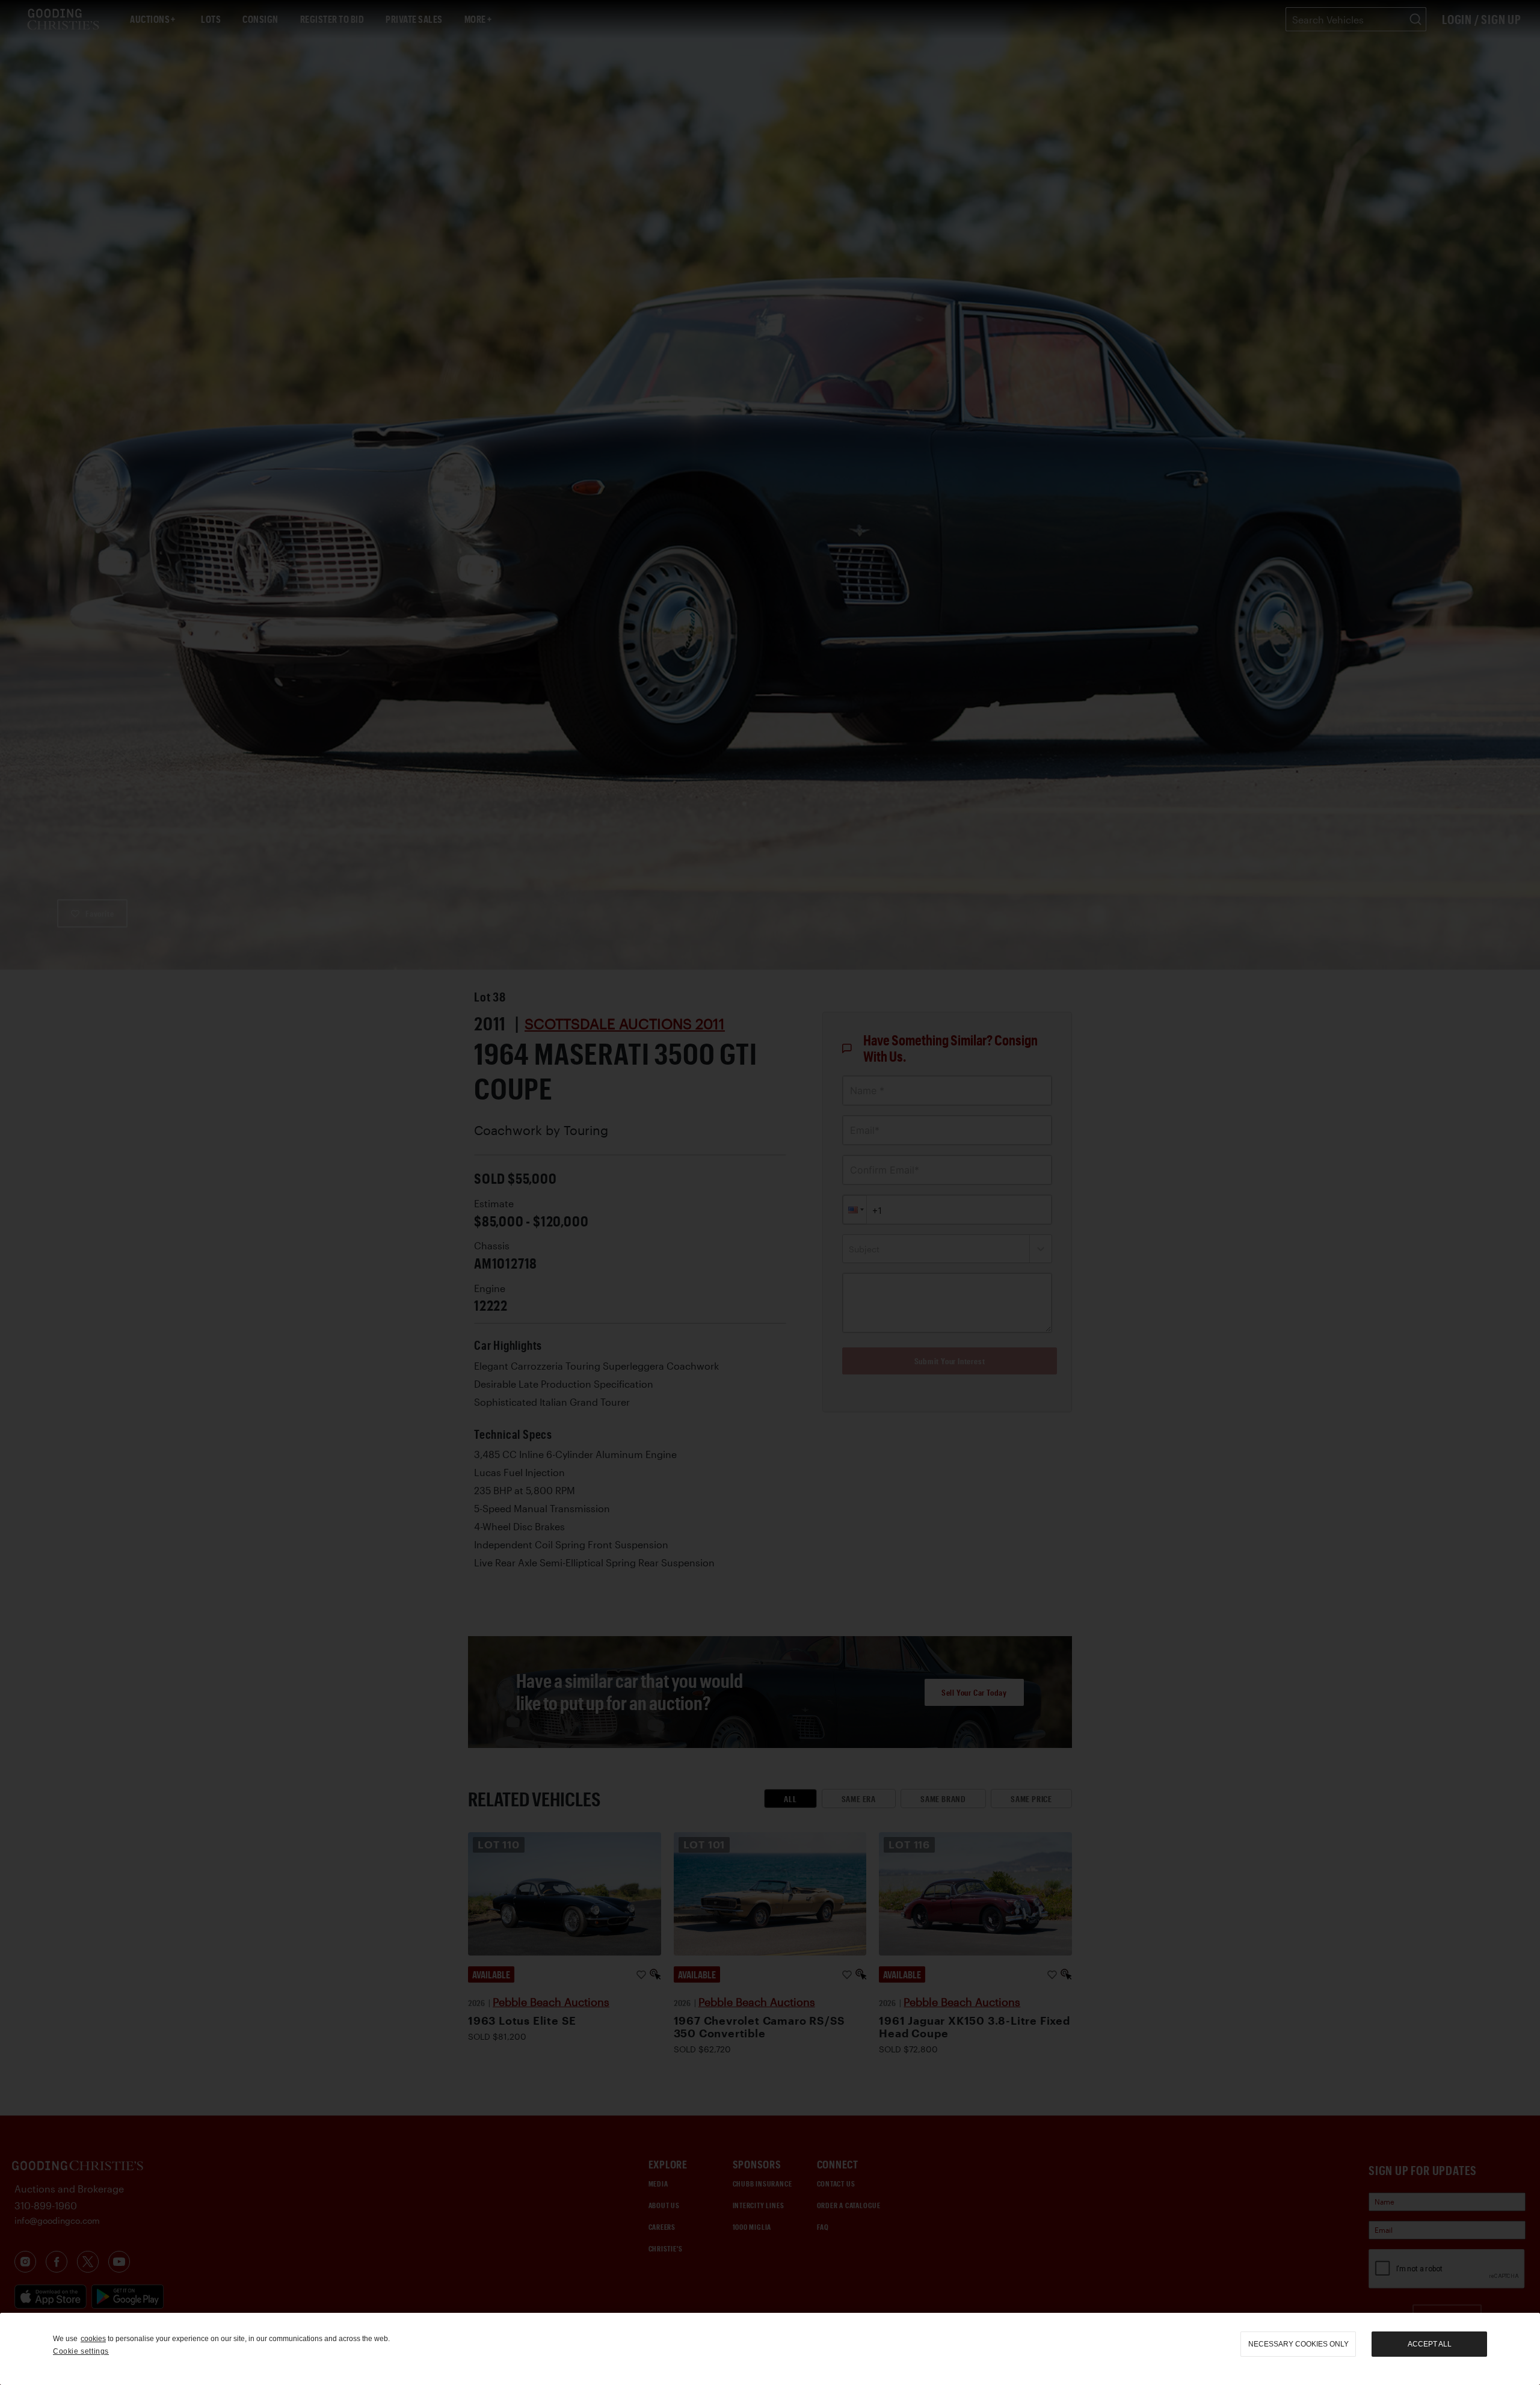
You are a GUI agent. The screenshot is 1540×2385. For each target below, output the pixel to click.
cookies (93, 2339)
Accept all (1430, 2344)
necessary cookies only (1298, 2344)
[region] (770, 2349)
